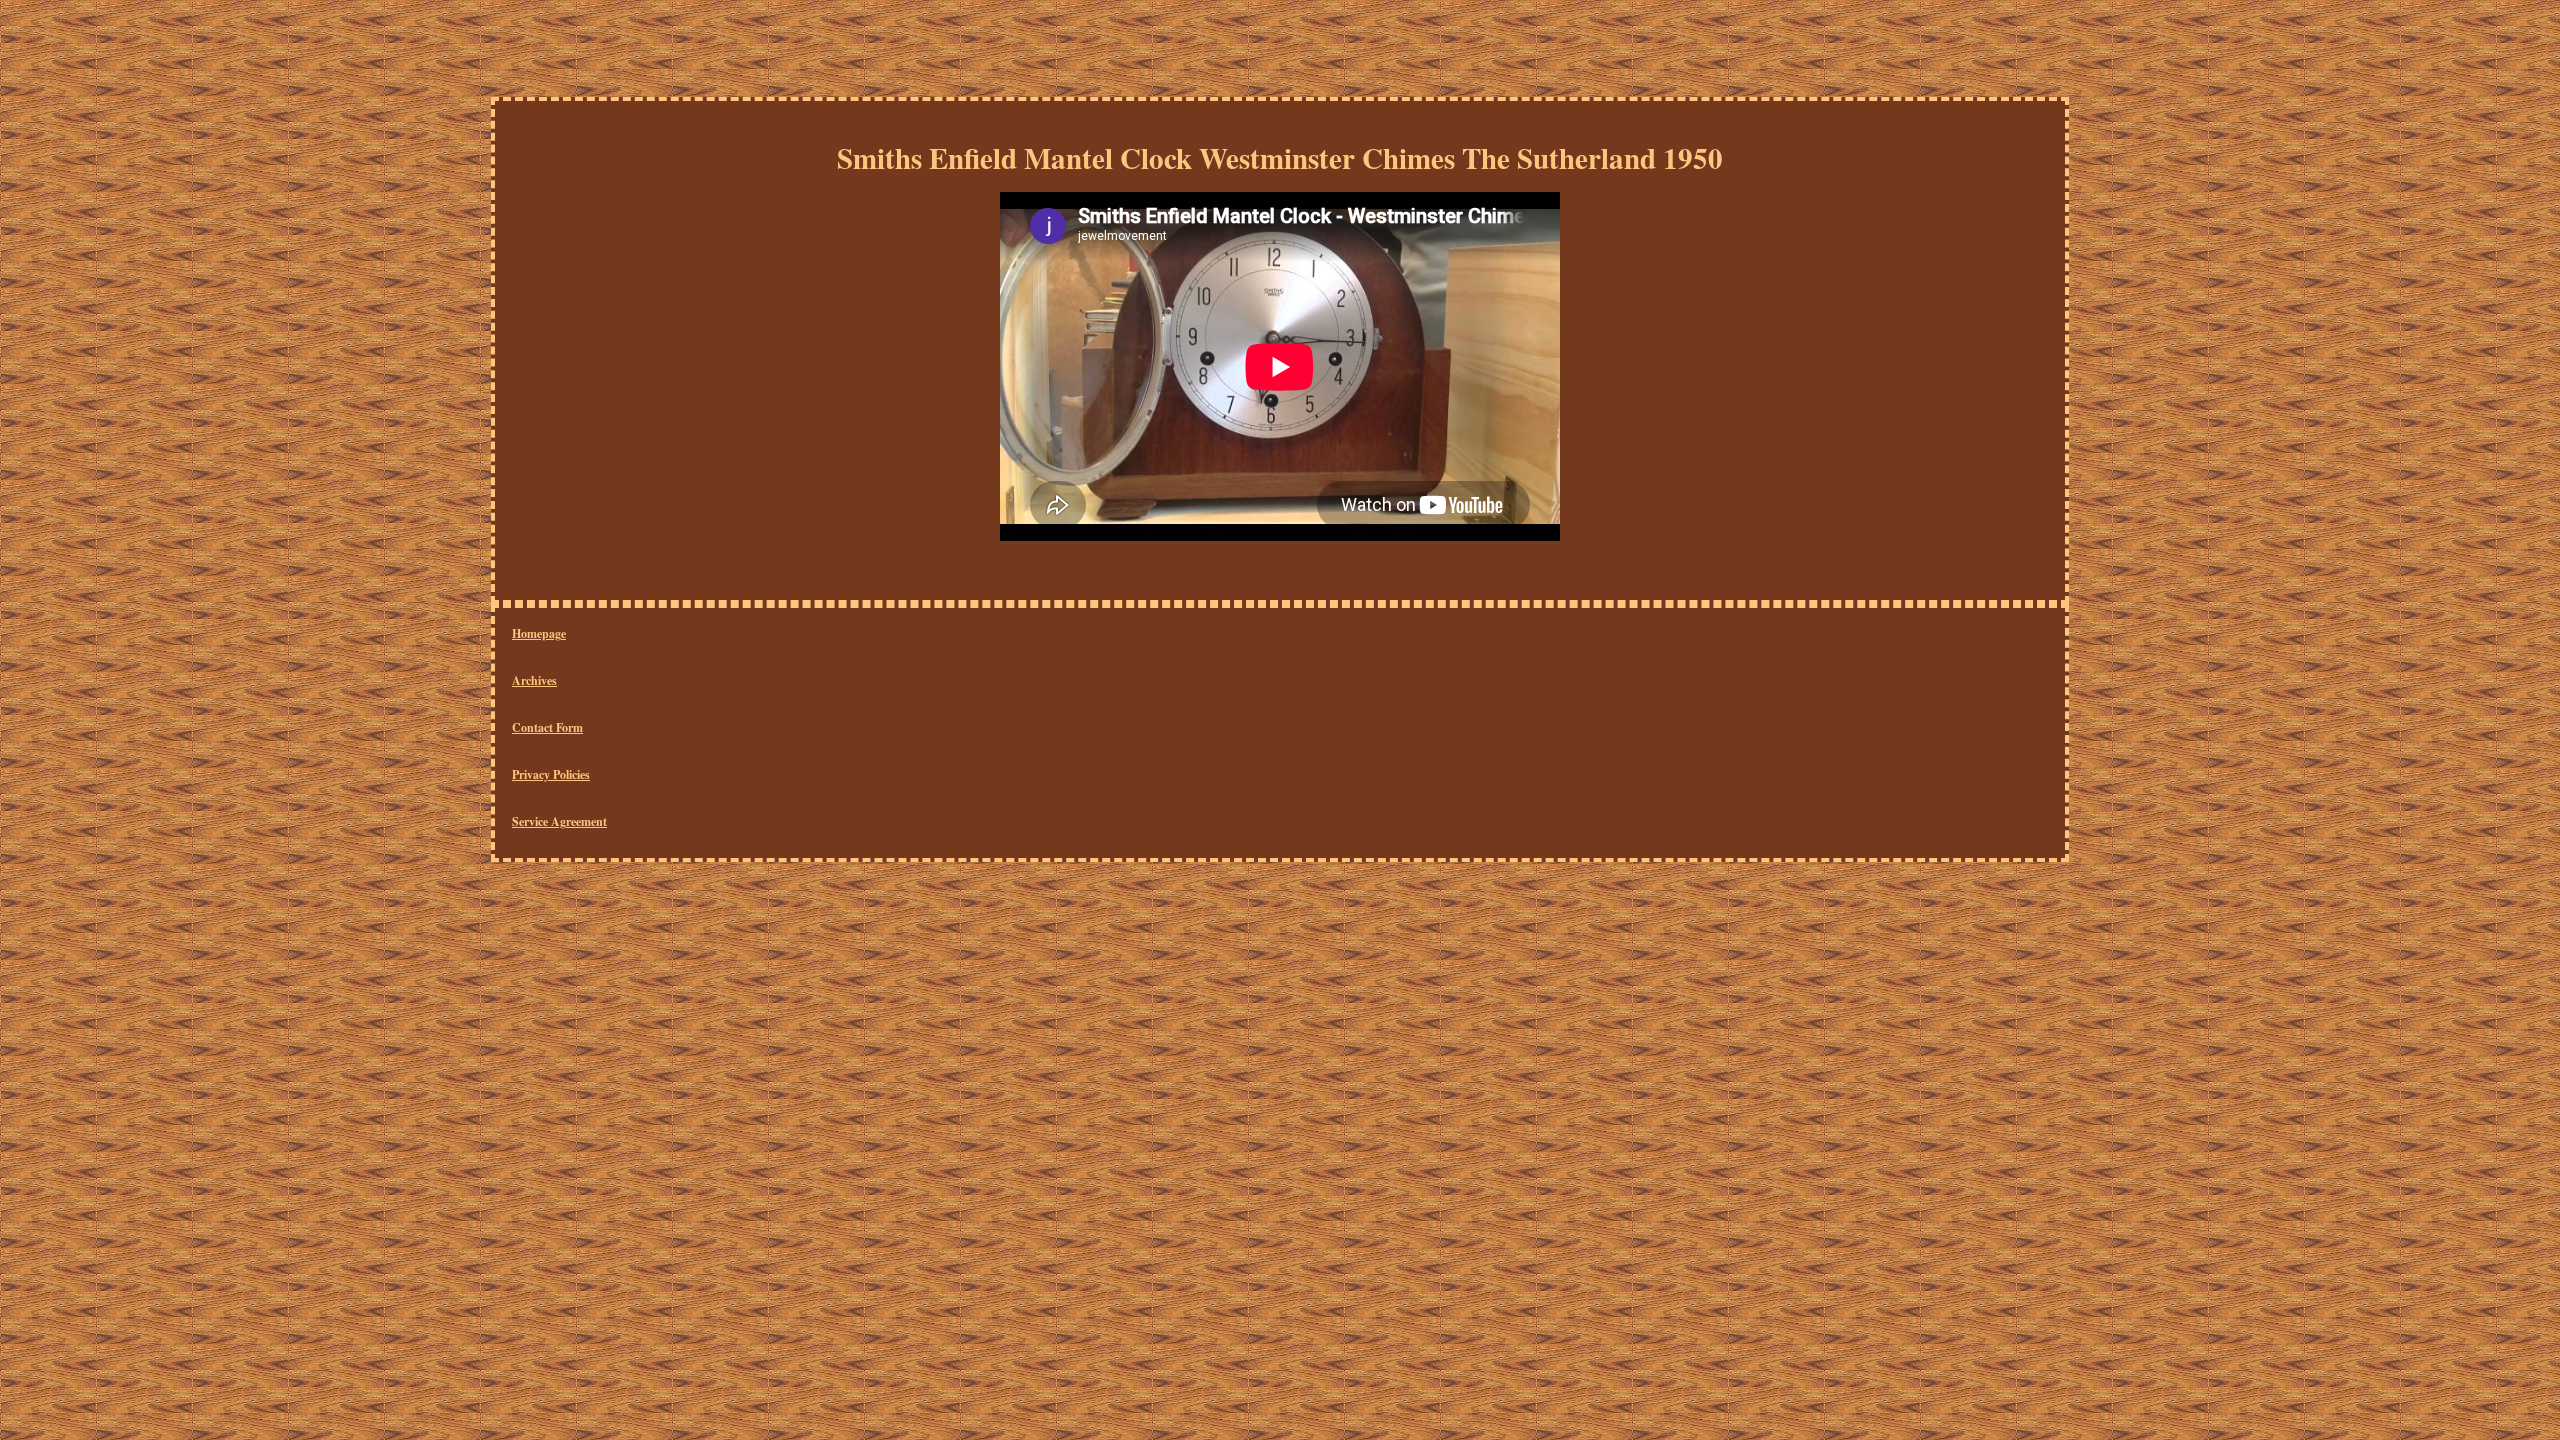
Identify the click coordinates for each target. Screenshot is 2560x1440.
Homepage (539, 633)
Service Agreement (559, 821)
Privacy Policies (551, 774)
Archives (534, 680)
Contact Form (547, 727)
